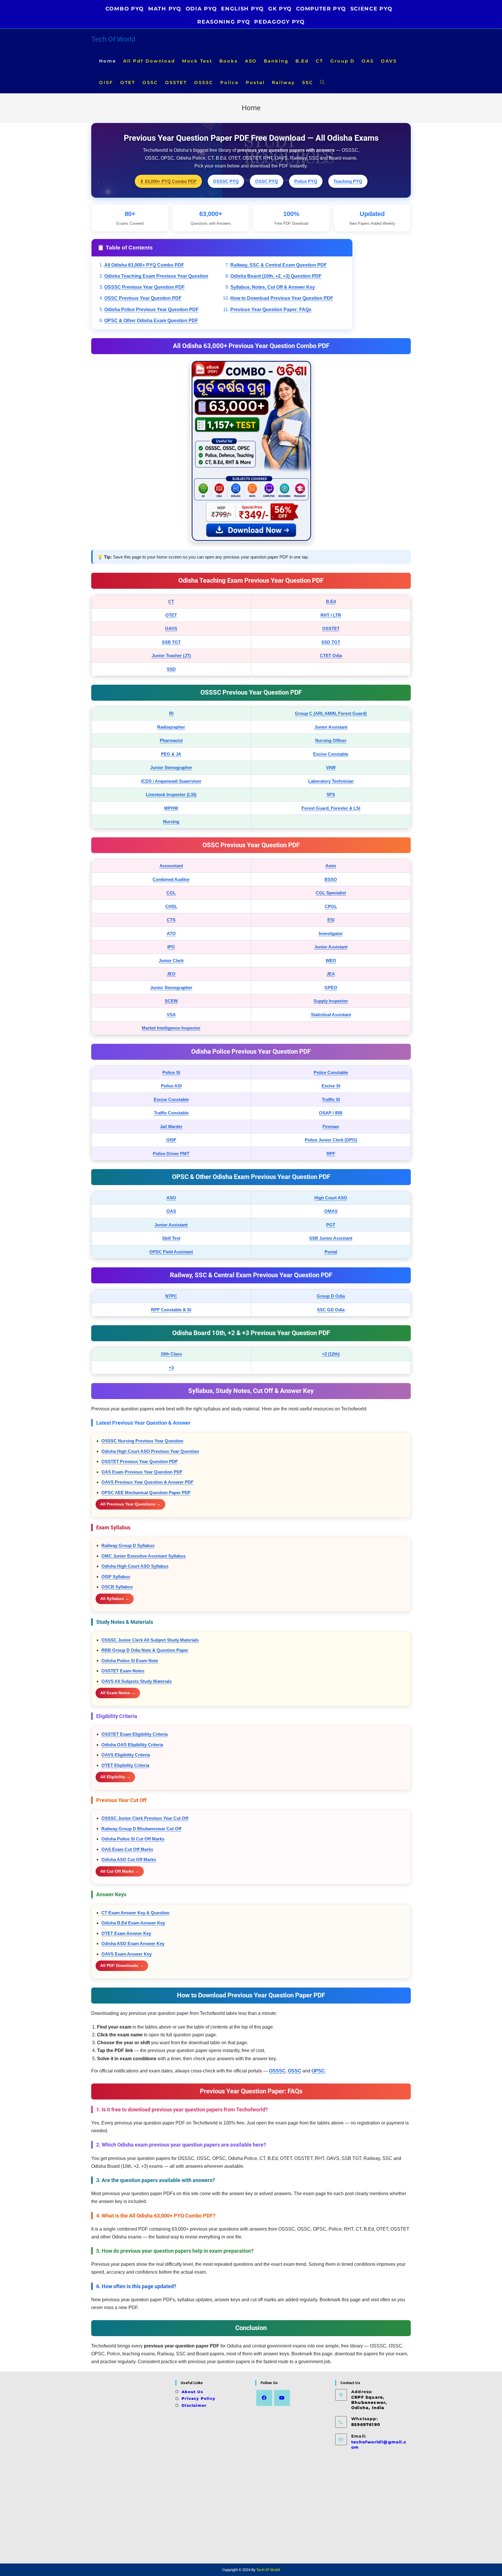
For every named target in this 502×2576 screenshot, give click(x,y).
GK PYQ (280, 9)
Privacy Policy (198, 2398)
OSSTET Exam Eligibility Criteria (135, 1734)
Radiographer (171, 727)
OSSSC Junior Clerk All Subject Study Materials (150, 1640)
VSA (171, 1015)
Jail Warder (171, 1126)
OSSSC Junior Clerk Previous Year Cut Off (145, 1818)
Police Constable (331, 1072)
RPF (331, 1154)
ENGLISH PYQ (242, 9)
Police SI (171, 1072)
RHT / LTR (331, 615)
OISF (171, 1140)
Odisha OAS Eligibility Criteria (132, 1745)
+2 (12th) (331, 1354)
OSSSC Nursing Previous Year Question (142, 1441)
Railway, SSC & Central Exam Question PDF (279, 265)
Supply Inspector (331, 1001)
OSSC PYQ (267, 181)
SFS (331, 794)
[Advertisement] (131, 2468)
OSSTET (331, 628)
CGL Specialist (331, 893)
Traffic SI (331, 1099)
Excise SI (331, 1086)
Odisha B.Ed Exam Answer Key (133, 1923)
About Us (192, 2392)
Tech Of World (113, 39)
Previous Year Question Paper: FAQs (271, 309)
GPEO (331, 988)
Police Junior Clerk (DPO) (331, 1140)
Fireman (331, 1126)
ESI (331, 920)
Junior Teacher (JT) (171, 655)
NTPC (171, 1296)
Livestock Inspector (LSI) (171, 794)
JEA (331, 974)
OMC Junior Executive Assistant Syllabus (144, 1556)
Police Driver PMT (171, 1154)
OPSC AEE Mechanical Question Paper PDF (146, 1493)
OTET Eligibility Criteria (125, 1765)
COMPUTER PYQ (321, 9)
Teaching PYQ (348, 181)
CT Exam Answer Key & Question (135, 1913)
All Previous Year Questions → (130, 1504)
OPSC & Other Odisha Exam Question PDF (151, 321)
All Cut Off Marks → (120, 1871)
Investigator (331, 933)
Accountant (171, 866)
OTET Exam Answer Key (126, 1933)
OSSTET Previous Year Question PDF (140, 1461)
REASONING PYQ (224, 22)
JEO (171, 974)
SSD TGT (331, 642)
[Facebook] (264, 2398)
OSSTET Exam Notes (123, 1671)
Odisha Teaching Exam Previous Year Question (156, 276)
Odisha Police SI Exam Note (130, 1661)
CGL (171, 893)
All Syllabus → (115, 1599)
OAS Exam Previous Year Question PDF (142, 1472)
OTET (171, 615)
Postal (331, 1252)
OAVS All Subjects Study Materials (137, 1681)
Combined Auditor (171, 879)
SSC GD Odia (331, 1310)
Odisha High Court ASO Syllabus (135, 1566)
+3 (171, 1368)
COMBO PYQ (125, 9)
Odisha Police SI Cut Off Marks (133, 1839)
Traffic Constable (171, 1113)
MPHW (171, 808)
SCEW (171, 1001)
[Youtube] (282, 2398)
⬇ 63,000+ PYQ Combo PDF (168, 181)
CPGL (331, 906)
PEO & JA (171, 754)
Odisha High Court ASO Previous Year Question (150, 1451)
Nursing (171, 821)
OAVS (171, 628)
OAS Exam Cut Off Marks (127, 1849)
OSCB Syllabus (117, 1587)
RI (171, 713)
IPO (171, 947)
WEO (331, 960)
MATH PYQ (165, 9)
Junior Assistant (331, 727)
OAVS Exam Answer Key (127, 1954)
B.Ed (331, 601)
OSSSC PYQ (226, 181)
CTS (171, 920)
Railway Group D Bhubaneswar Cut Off (141, 1829)
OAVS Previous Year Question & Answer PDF (147, 1482)
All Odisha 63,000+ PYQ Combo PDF (144, 265)
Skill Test (171, 1238)
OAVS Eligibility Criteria (126, 1755)
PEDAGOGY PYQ (279, 22)
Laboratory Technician (331, 781)
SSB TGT (171, 642)
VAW (331, 767)
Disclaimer (194, 2405)
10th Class (171, 1354)
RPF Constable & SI (171, 1310)
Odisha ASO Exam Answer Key (133, 1943)
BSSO (331, 879)
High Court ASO (331, 1198)
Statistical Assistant (331, 1015)
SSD (171, 669)
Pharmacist (171, 740)
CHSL (171, 906)
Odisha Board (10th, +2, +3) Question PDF (276, 276)
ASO (171, 1198)
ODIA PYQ (201, 9)
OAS (171, 1211)
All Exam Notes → (118, 1693)
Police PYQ (306, 181)
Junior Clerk (171, 960)
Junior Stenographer (171, 767)
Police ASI (171, 1086)
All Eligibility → (115, 1777)
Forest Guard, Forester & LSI (331, 808)
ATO (171, 933)
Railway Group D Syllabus (128, 1545)
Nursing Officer (331, 740)
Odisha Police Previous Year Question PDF (152, 309)
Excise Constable (331, 754)
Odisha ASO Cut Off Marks (129, 1859)
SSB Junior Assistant (331, 1238)
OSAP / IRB (331, 1113)
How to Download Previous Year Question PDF (282, 298)
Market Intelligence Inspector (171, 1028)
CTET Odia (331, 655)
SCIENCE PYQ (371, 9)
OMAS (331, 1211)
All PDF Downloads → (122, 1965)
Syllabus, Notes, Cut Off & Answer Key (273, 287)
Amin (331, 866)
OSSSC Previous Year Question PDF (145, 287)
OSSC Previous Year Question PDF (143, 298)
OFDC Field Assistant (171, 1252)
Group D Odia (331, 1296)
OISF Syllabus (116, 1577)
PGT (331, 1225)
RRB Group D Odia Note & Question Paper (145, 1650)
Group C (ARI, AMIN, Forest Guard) (331, 713)
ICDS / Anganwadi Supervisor (171, 781)
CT (171, 601)
